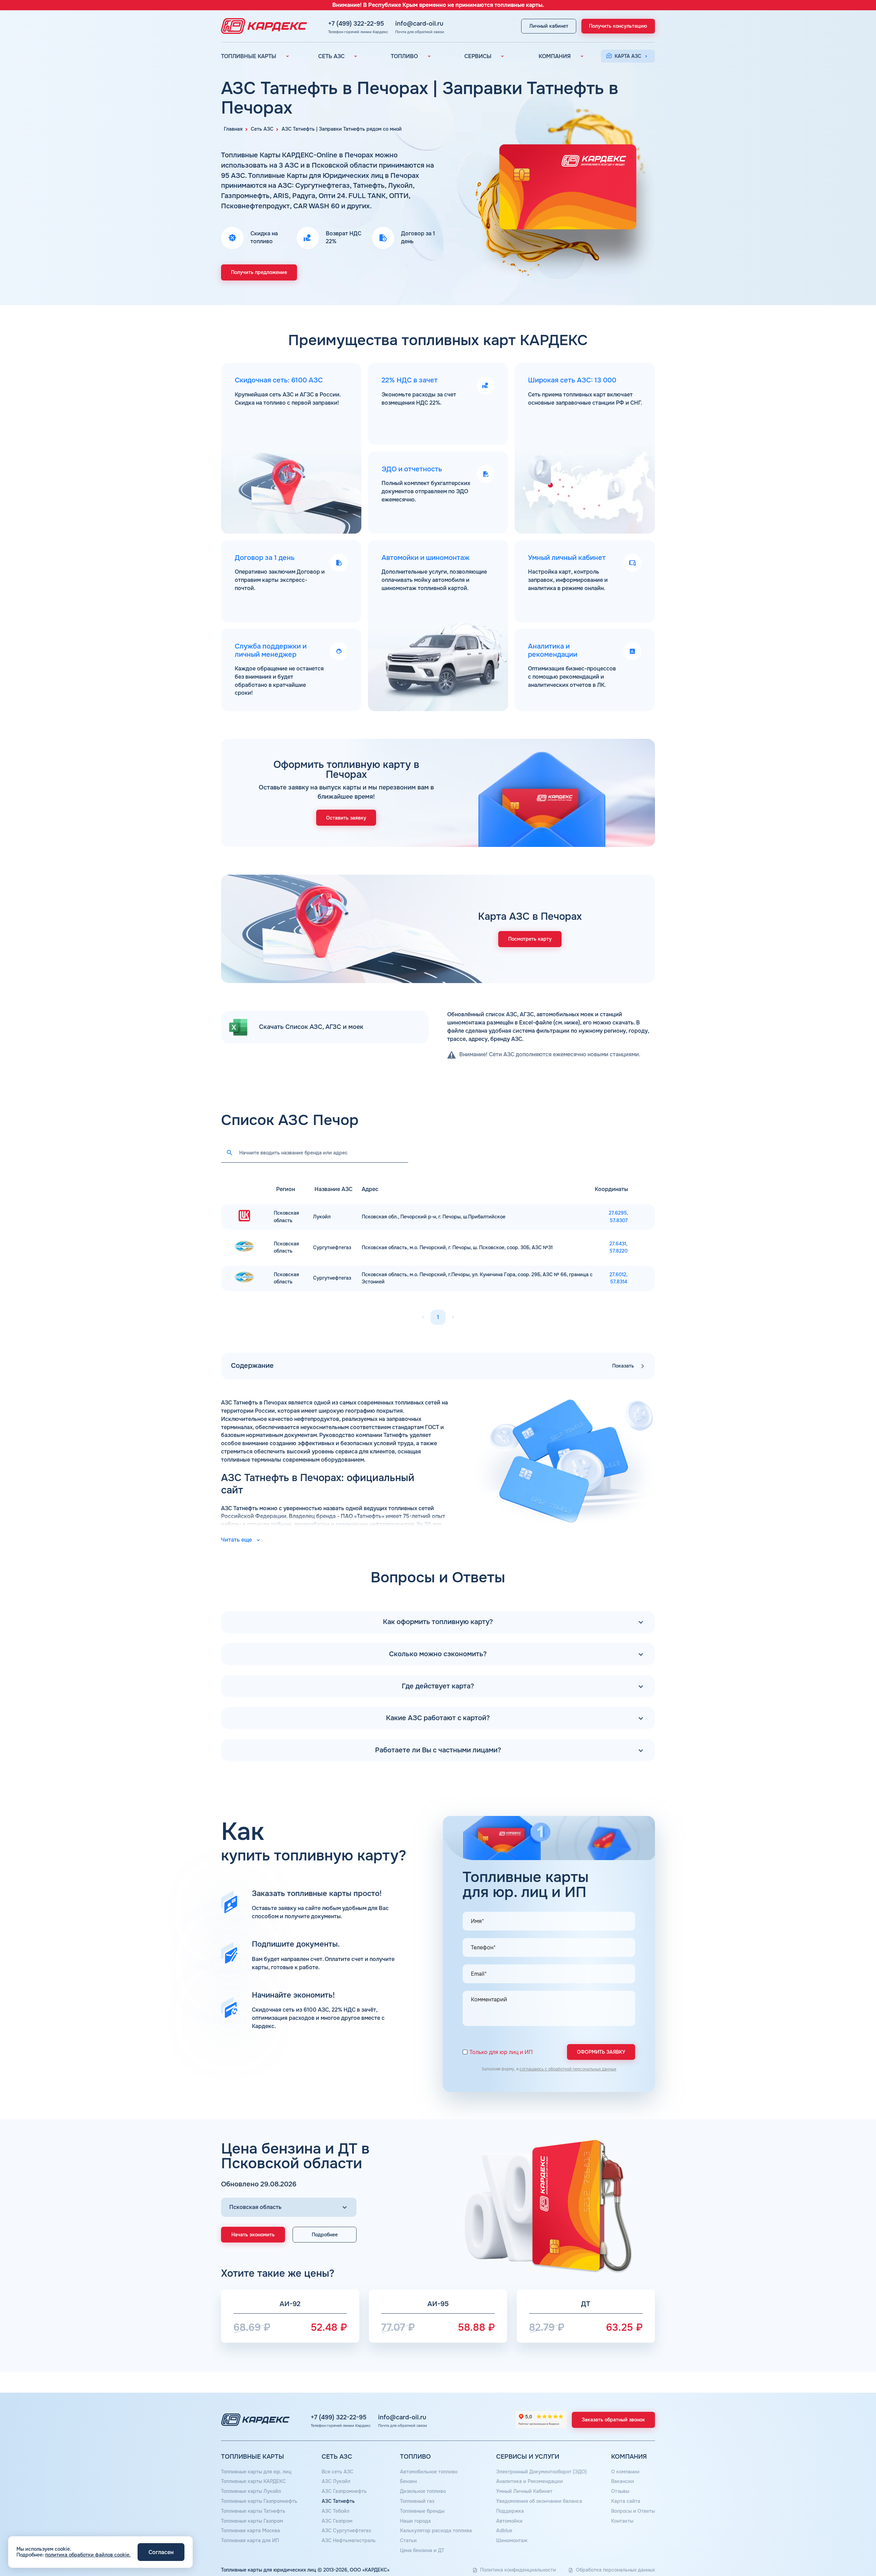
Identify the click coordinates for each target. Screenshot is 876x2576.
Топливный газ (417, 2501)
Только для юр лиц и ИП (501, 2052)
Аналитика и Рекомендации (530, 2481)
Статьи (408, 2540)
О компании (625, 2472)
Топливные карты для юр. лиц (256, 2472)
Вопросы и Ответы (633, 2511)
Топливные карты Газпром (252, 2521)
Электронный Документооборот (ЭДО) (542, 2472)
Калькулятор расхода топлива (436, 2531)
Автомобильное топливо (429, 2472)
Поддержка (510, 2511)
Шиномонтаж (512, 2540)
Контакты (622, 2521)
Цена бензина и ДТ (422, 2550)
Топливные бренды (422, 2511)
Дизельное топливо (423, 2491)
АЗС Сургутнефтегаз (346, 2531)
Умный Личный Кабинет (524, 2491)
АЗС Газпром (337, 2521)
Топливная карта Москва (250, 2531)
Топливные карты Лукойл (251, 2491)
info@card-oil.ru (419, 24)
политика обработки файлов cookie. (88, 2555)
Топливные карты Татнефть (253, 2511)
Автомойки (509, 2521)
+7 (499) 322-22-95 (356, 24)
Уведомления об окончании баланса (539, 2501)
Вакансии (623, 2481)
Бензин (408, 2481)
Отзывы (620, 2491)
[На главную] (262, 26)
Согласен (161, 2552)
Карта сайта (626, 2501)
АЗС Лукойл (336, 2481)
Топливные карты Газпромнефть (259, 2501)
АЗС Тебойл (336, 2511)
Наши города (415, 2521)
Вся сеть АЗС (338, 2472)
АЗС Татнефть (338, 2501)
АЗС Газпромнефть (344, 2491)
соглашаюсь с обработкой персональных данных (568, 2069)
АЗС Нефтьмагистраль (349, 2540)
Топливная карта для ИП (250, 2540)
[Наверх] (848, 2548)
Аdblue (504, 2531)
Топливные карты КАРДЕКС (253, 2481)
